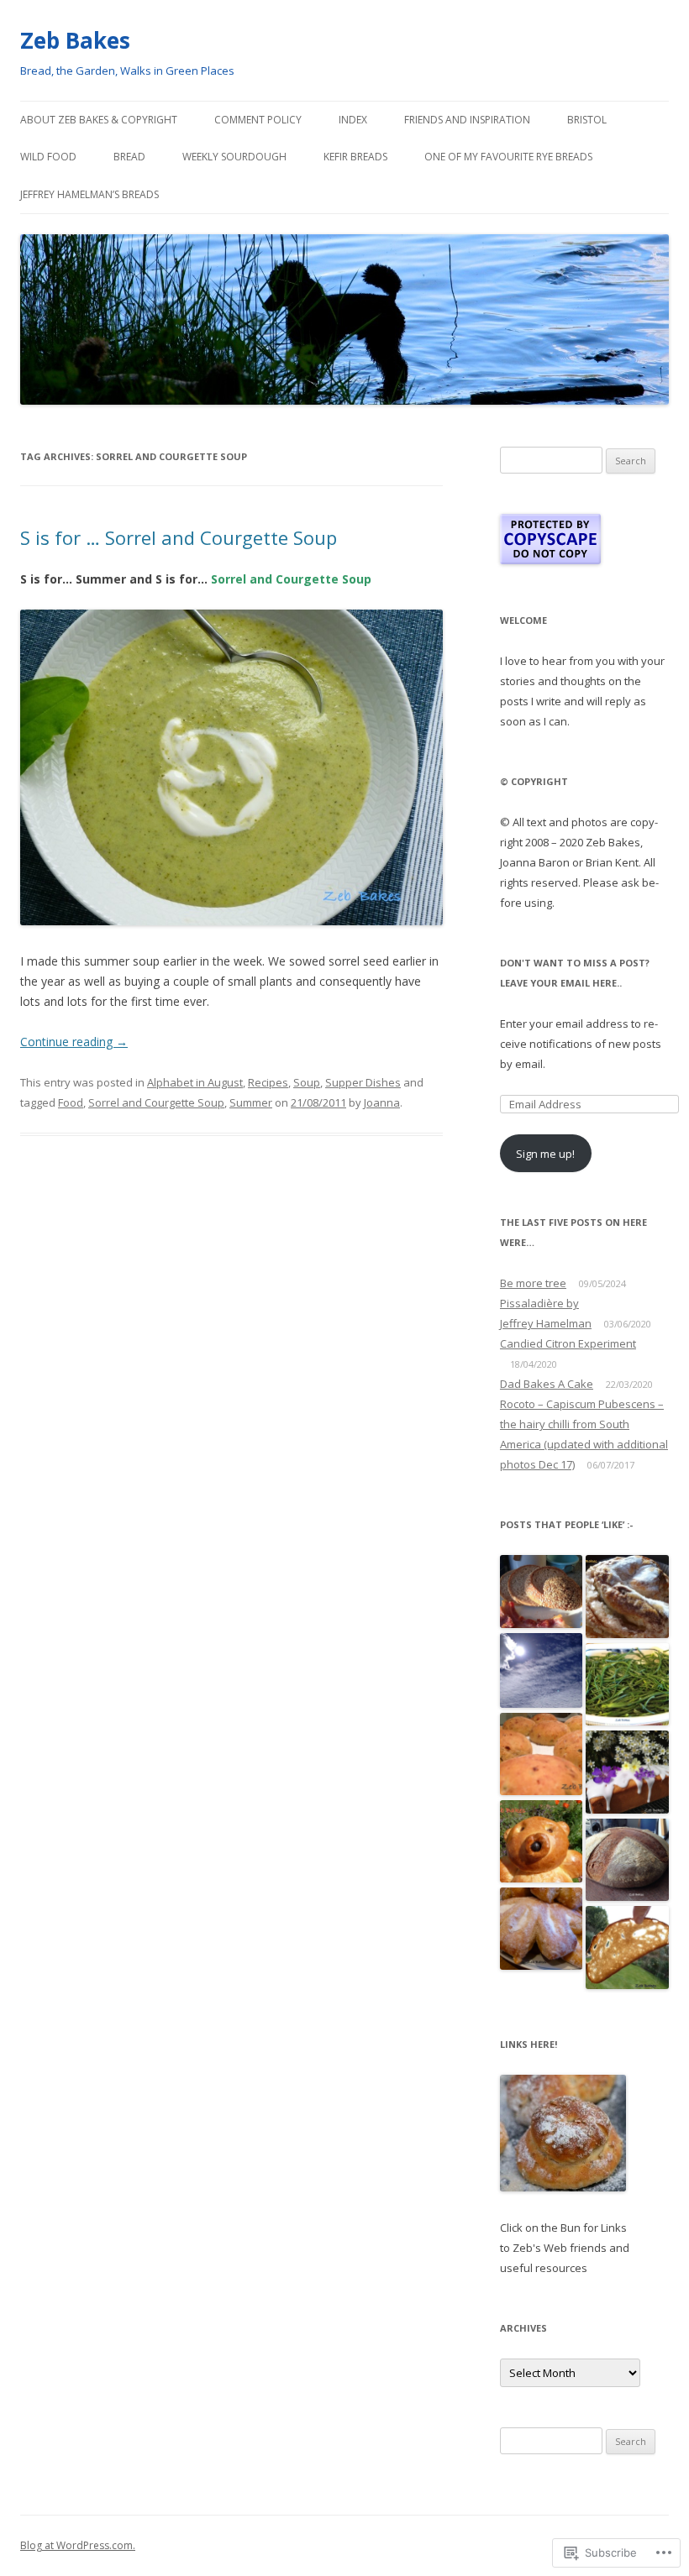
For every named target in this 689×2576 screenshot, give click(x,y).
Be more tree (533, 1283)
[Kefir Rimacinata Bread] (627, 1861)
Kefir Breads (355, 157)
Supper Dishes (363, 1082)
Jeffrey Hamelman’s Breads (89, 194)
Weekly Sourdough (234, 157)
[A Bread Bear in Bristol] (542, 1842)
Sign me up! (545, 1154)
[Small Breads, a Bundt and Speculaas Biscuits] (542, 1592)
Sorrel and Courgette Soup (156, 1102)
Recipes (268, 1082)
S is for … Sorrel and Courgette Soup (179, 537)
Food (71, 1102)
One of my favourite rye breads (508, 157)
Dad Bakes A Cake (547, 1384)
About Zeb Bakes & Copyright (99, 120)
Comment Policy (258, 120)
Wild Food (48, 157)
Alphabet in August (195, 1082)
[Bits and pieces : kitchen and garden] (542, 1671)
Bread (129, 157)
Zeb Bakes (75, 40)
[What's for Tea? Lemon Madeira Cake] (627, 1773)
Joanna (382, 1102)
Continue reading (74, 1042)
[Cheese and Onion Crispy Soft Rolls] (542, 1755)
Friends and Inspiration (467, 120)
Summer (251, 1102)
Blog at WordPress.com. (78, 2545)
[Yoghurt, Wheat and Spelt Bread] (627, 1948)
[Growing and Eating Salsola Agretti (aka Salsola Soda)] (627, 1686)
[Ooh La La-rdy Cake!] (627, 1597)
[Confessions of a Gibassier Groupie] (542, 1930)
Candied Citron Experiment (568, 1343)
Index (353, 120)
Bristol (587, 120)
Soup (307, 1082)
